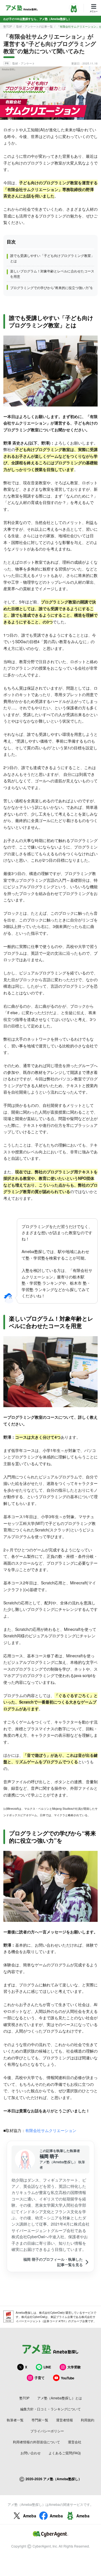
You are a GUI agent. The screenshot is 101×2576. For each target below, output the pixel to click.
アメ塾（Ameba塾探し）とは (60, 2398)
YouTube (68, 2378)
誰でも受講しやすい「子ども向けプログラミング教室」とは (52, 258)
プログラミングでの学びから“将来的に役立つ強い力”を (52, 287)
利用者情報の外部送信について (36, 2442)
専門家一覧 (40, 2420)
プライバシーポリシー (47, 2431)
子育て (40, 2378)
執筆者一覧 (15, 2420)
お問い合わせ (31, 2453)
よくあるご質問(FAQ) (65, 2453)
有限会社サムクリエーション (51, 2130)
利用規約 (88, 2420)
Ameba (30, 2516)
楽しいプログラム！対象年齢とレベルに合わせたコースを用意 (52, 274)
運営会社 (75, 2442)
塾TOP (8, 26)
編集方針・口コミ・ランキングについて (50, 2409)
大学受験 (74, 2367)
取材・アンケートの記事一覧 (35, 26)
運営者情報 (65, 2420)
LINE (47, 2367)
